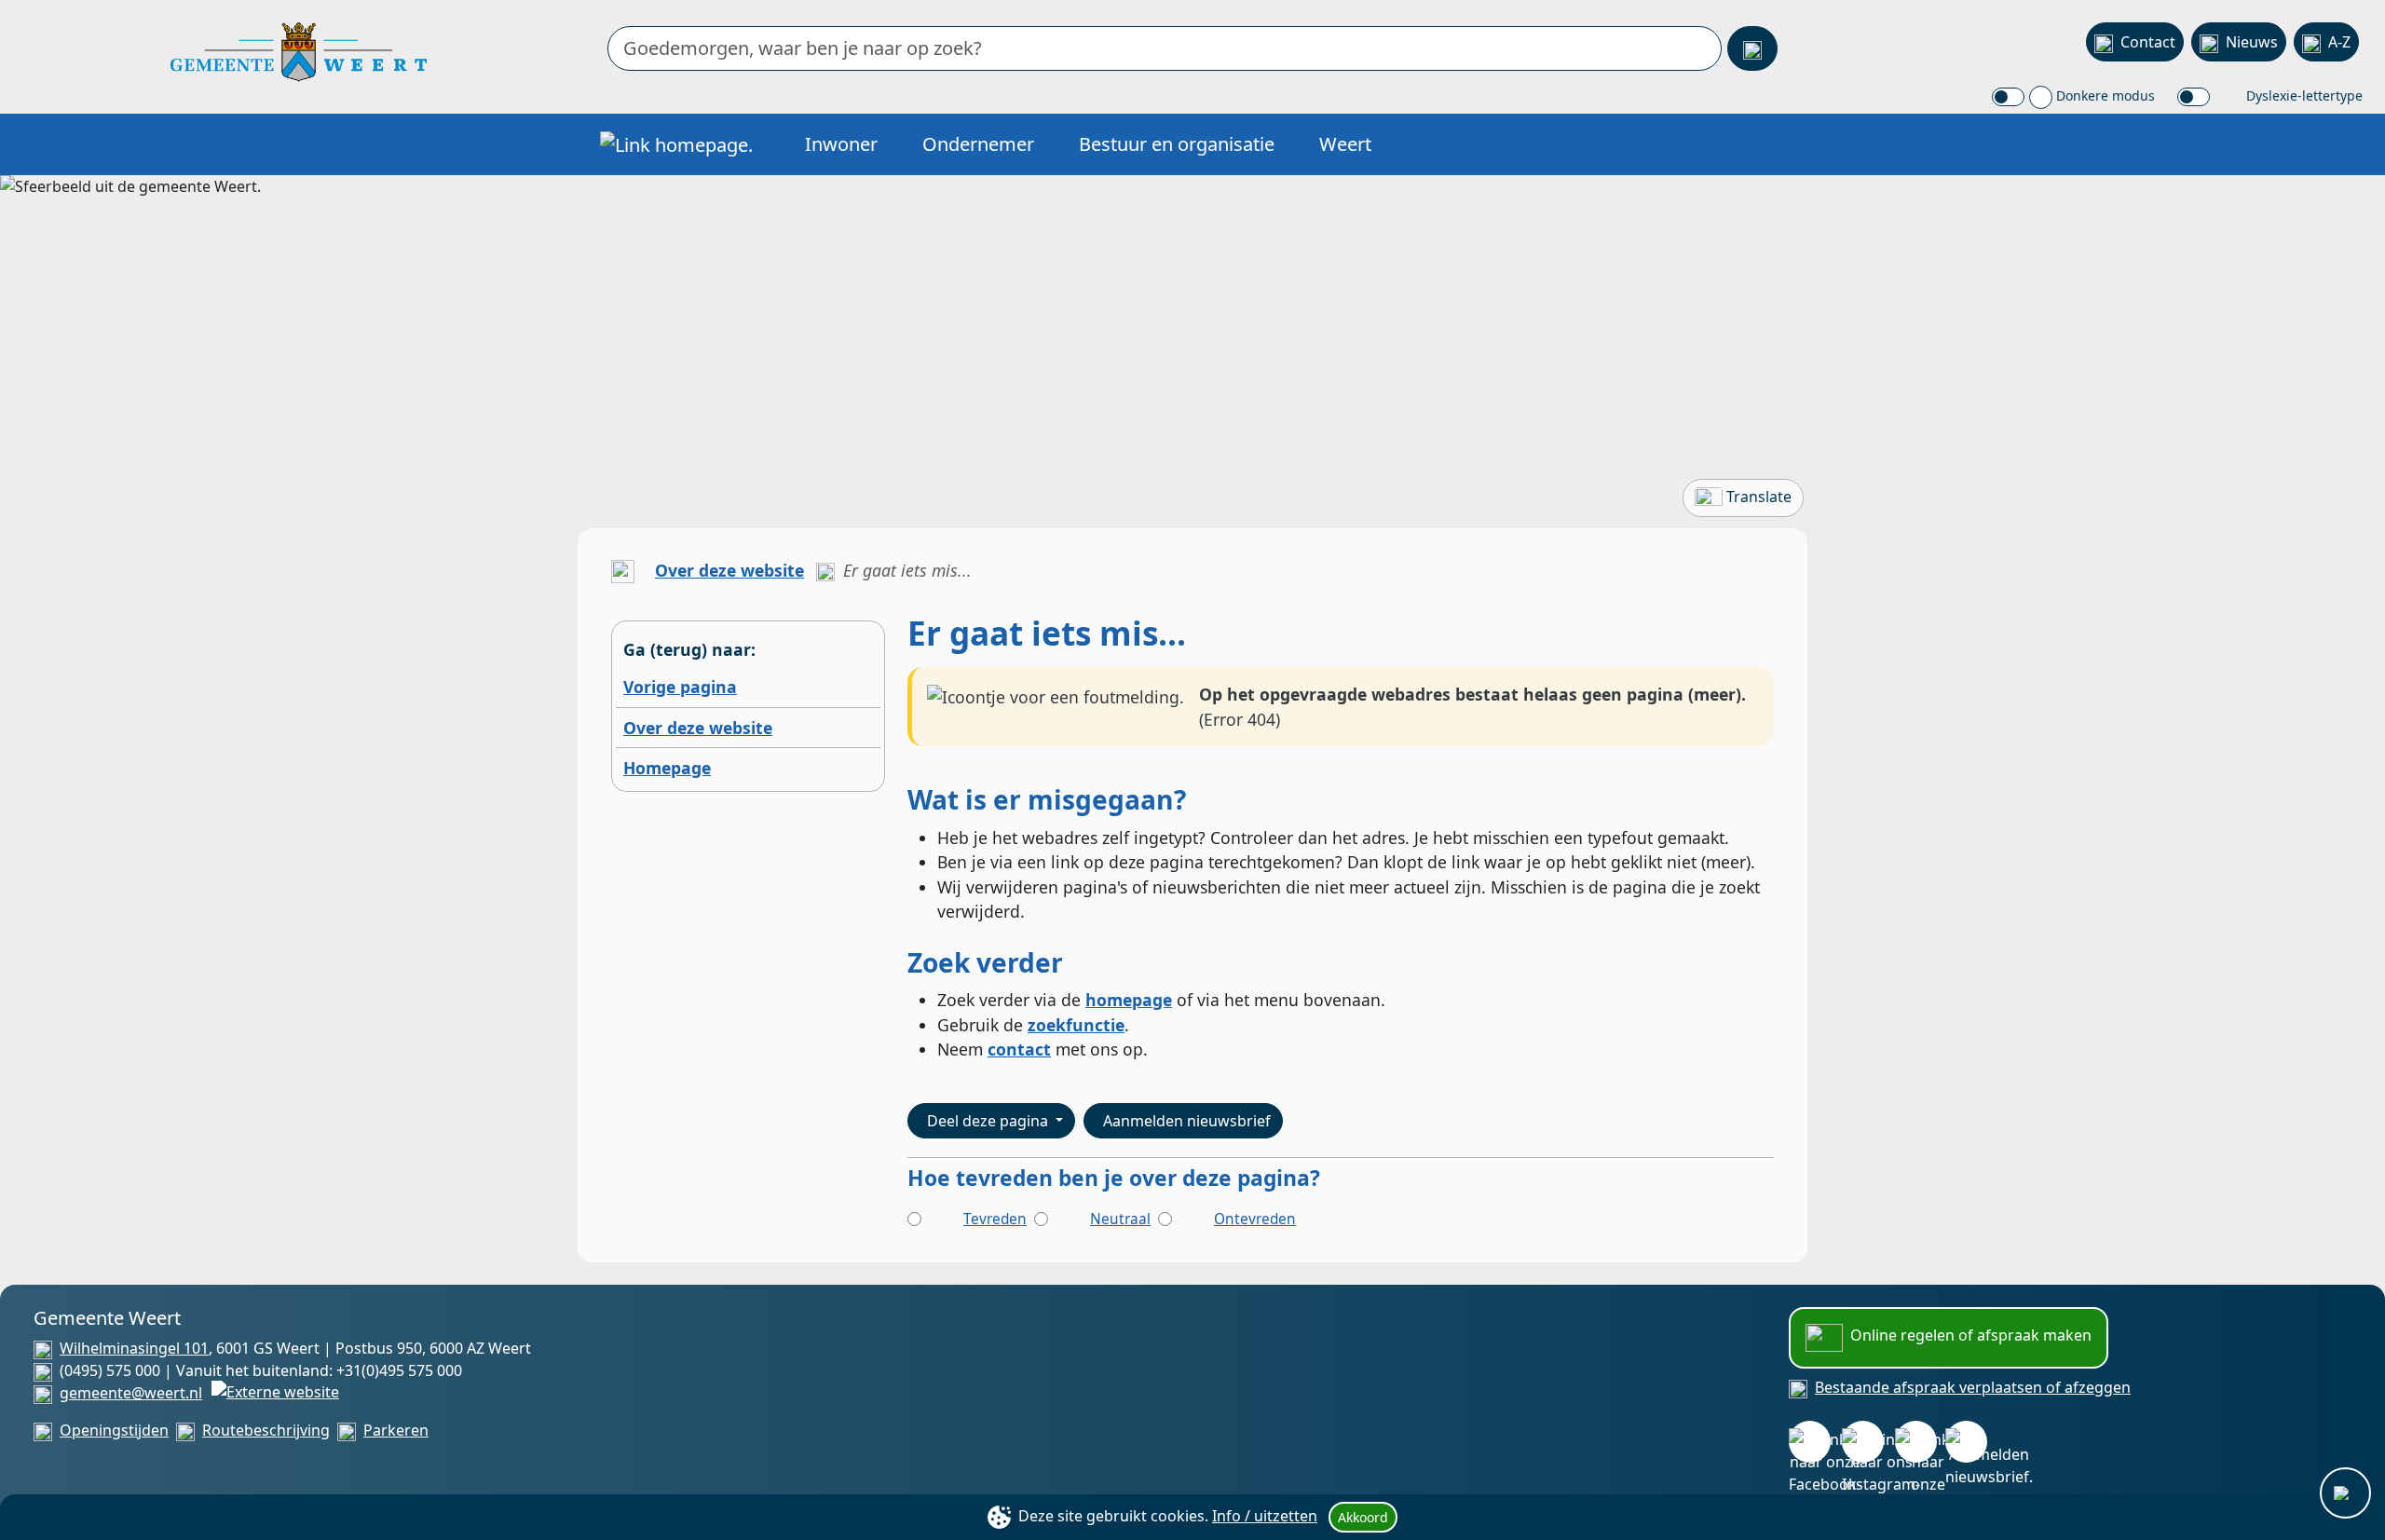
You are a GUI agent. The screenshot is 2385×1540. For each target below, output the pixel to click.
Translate (1759, 497)
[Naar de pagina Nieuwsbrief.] (1966, 1442)
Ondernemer (978, 144)
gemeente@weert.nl (131, 1393)
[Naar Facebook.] (1810, 1442)
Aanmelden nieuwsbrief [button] (1187, 1121)
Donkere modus (2104, 95)
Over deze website (729, 570)
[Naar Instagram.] (1863, 1442)
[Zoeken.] (1752, 48)
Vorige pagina (680, 687)
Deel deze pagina (989, 1121)
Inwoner (841, 144)
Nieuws (2252, 42)
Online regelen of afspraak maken (1971, 1335)
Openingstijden (114, 1430)
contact (1019, 1049)
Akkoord (1363, 1517)
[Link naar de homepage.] (623, 570)
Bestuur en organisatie (1177, 144)
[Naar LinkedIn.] (1916, 1442)
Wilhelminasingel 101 (134, 1348)
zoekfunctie (1076, 1025)
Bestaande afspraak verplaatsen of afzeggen (1973, 1387)
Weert (1345, 144)
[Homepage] (299, 50)
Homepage (667, 768)
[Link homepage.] (676, 144)
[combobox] (1165, 48)
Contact (2148, 42)
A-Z (2339, 42)
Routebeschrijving (266, 1430)
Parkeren (396, 1430)
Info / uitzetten (1265, 1516)
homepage (1129, 1000)
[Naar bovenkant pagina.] (2345, 1493)
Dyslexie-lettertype (2303, 95)
